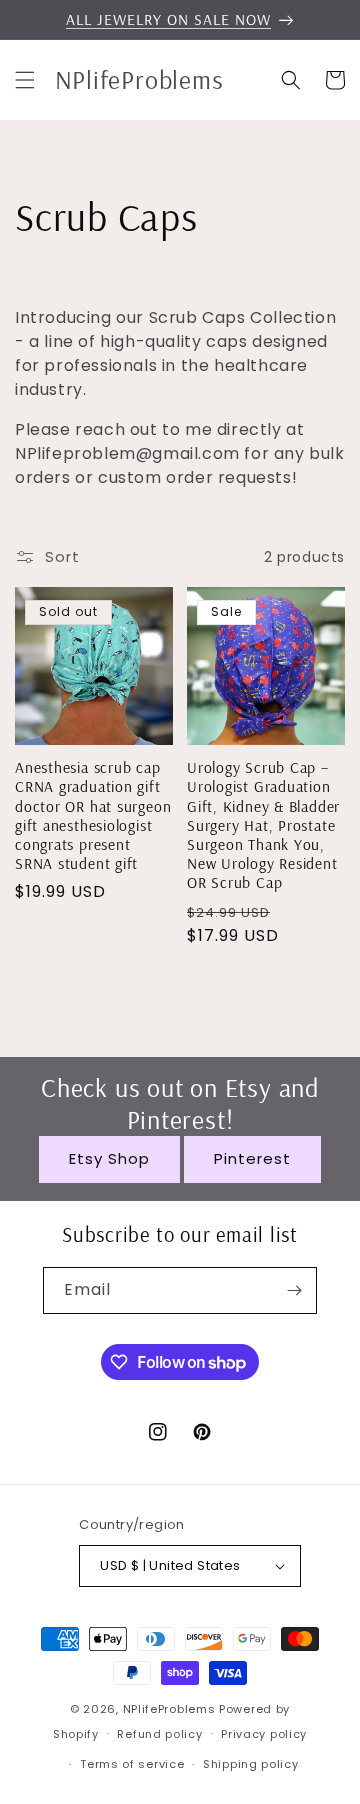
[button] (25, 80)
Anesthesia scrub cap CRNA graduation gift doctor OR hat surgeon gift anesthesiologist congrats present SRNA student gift (93, 815)
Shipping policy (251, 1764)
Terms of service (132, 1764)
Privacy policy (264, 1734)
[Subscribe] (294, 1290)
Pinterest (252, 1158)
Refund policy (159, 1734)
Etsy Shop (109, 1158)
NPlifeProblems (169, 1709)
